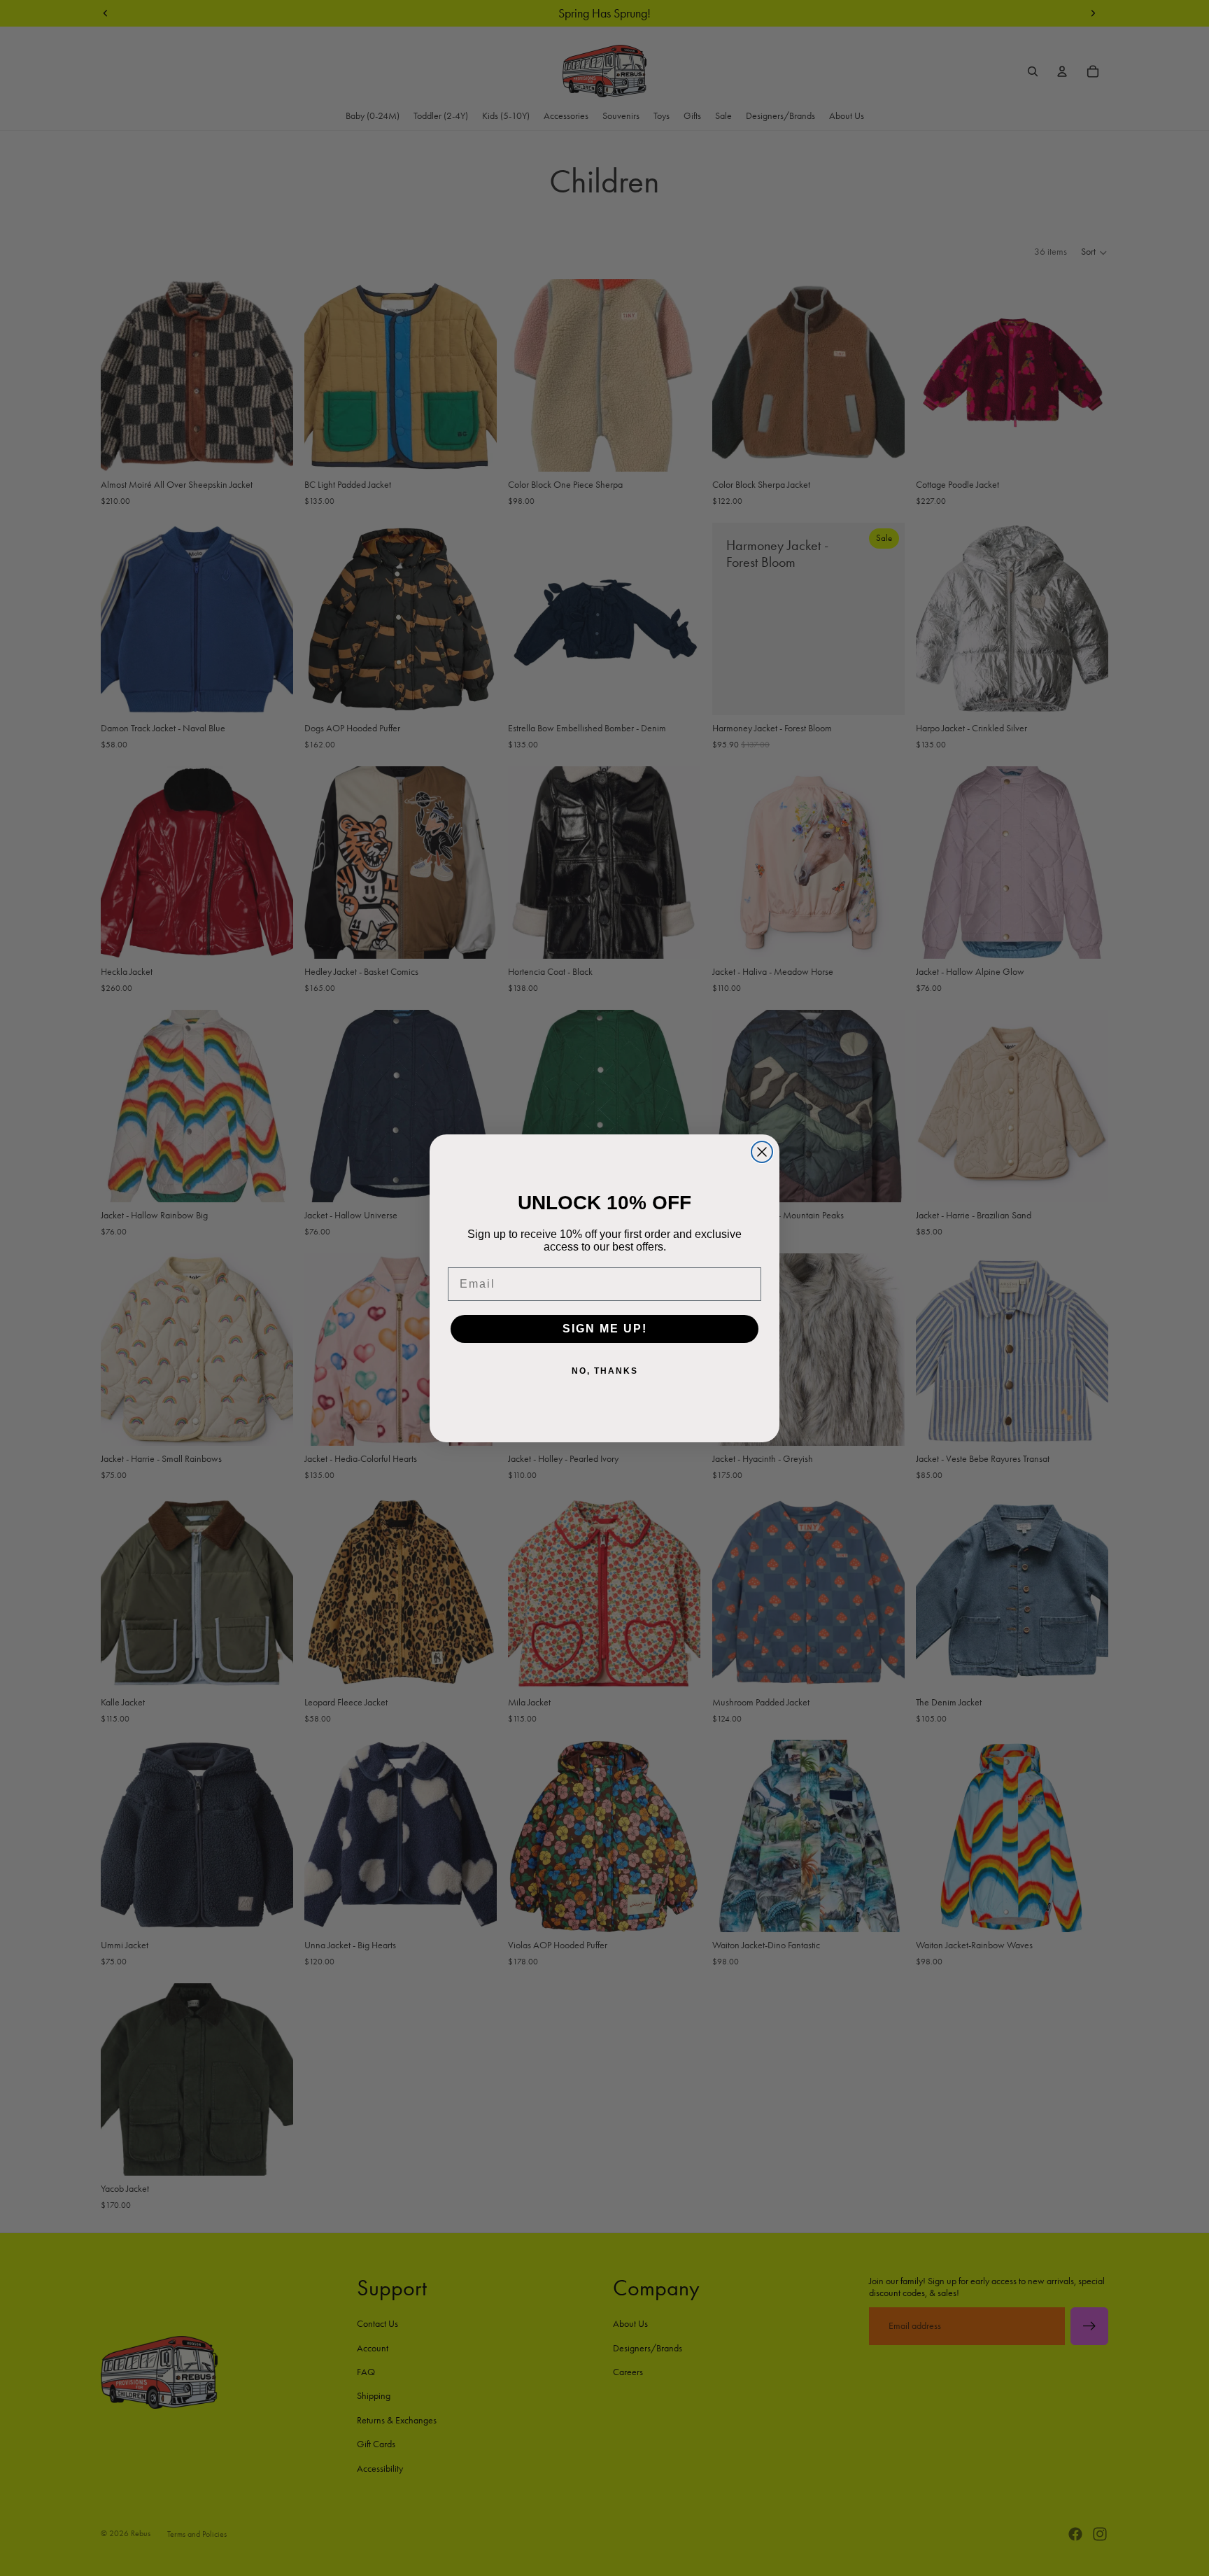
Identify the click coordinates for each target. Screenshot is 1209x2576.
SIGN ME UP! (605, 1329)
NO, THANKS (605, 1371)
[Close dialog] (762, 1152)
